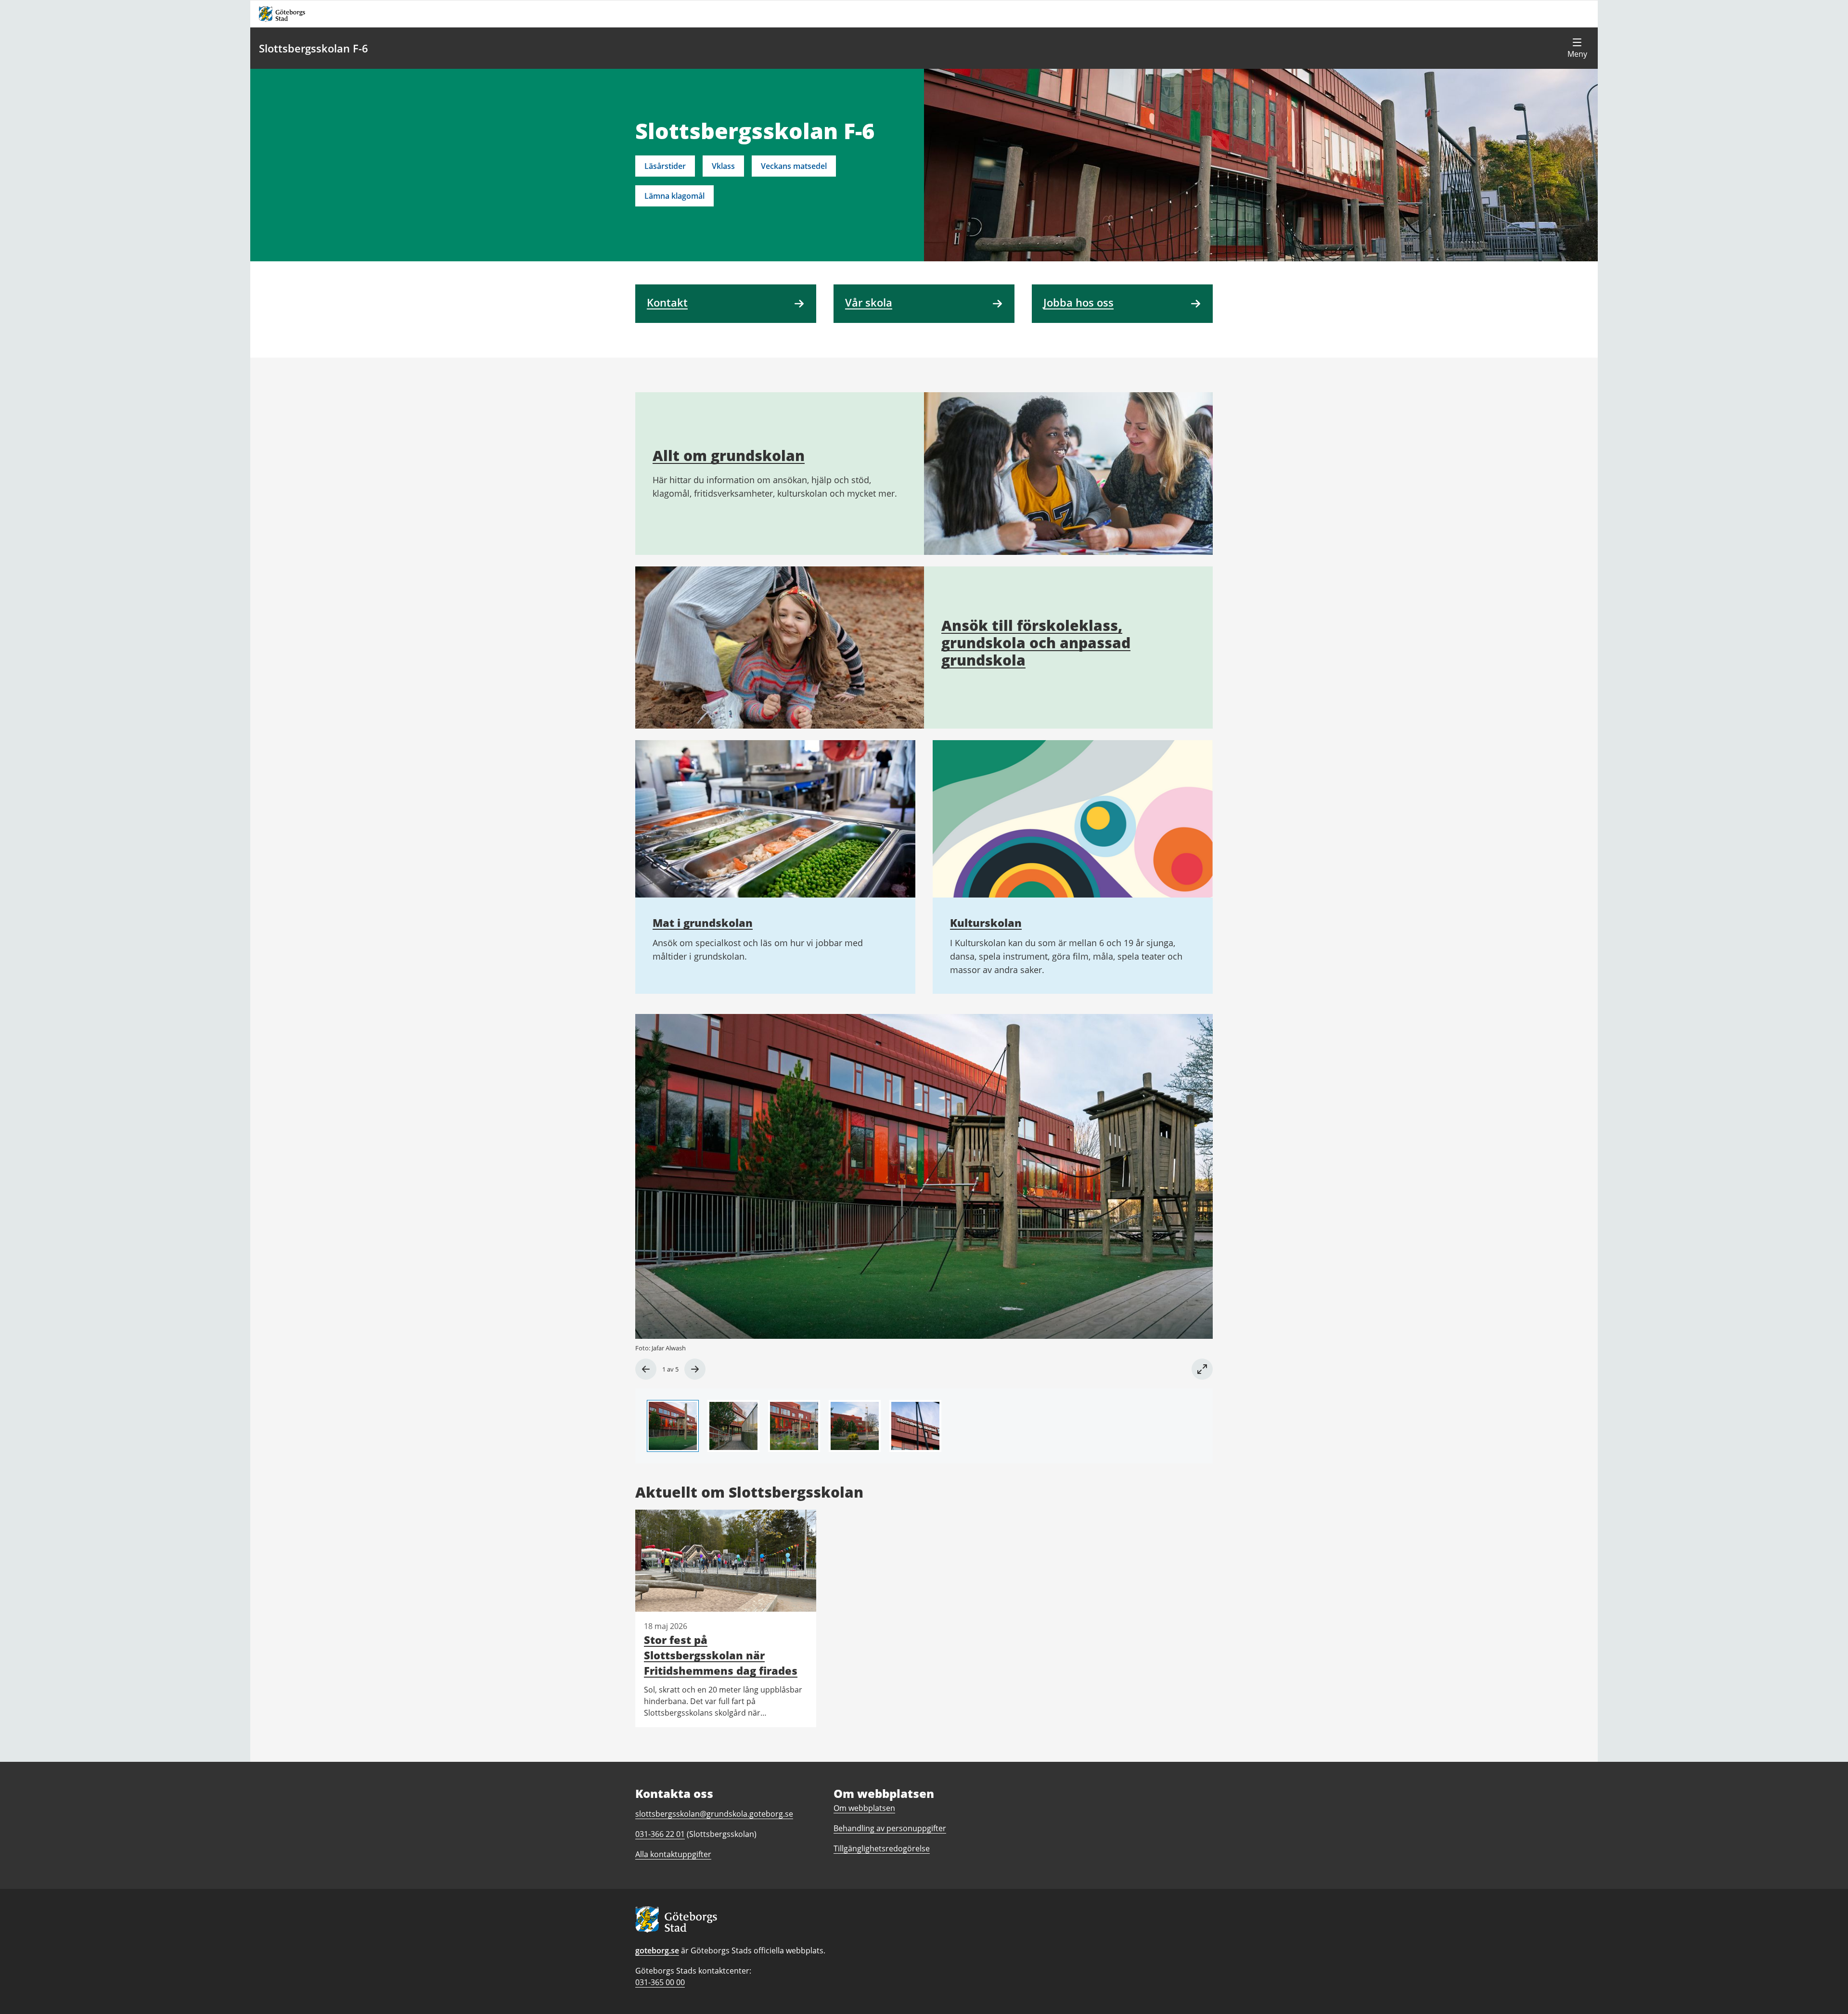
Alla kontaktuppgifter (673, 1854)
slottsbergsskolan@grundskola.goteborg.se (714, 1814)
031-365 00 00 (660, 1982)
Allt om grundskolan (729, 455)
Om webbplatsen (864, 1808)
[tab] (673, 1426)
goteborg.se (657, 1950)
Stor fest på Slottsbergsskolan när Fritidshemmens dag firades (721, 1655)
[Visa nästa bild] (695, 1369)
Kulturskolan (986, 923)
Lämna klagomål (674, 196)
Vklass (723, 166)
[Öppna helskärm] (1202, 1369)
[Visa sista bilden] (646, 1369)
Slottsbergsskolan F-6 (314, 48)
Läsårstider (665, 166)
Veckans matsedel (794, 166)
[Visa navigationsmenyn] (1577, 48)
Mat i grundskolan (703, 923)
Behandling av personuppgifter (890, 1828)
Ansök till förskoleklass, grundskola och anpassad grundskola (1036, 643)
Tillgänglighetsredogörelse (882, 1848)
